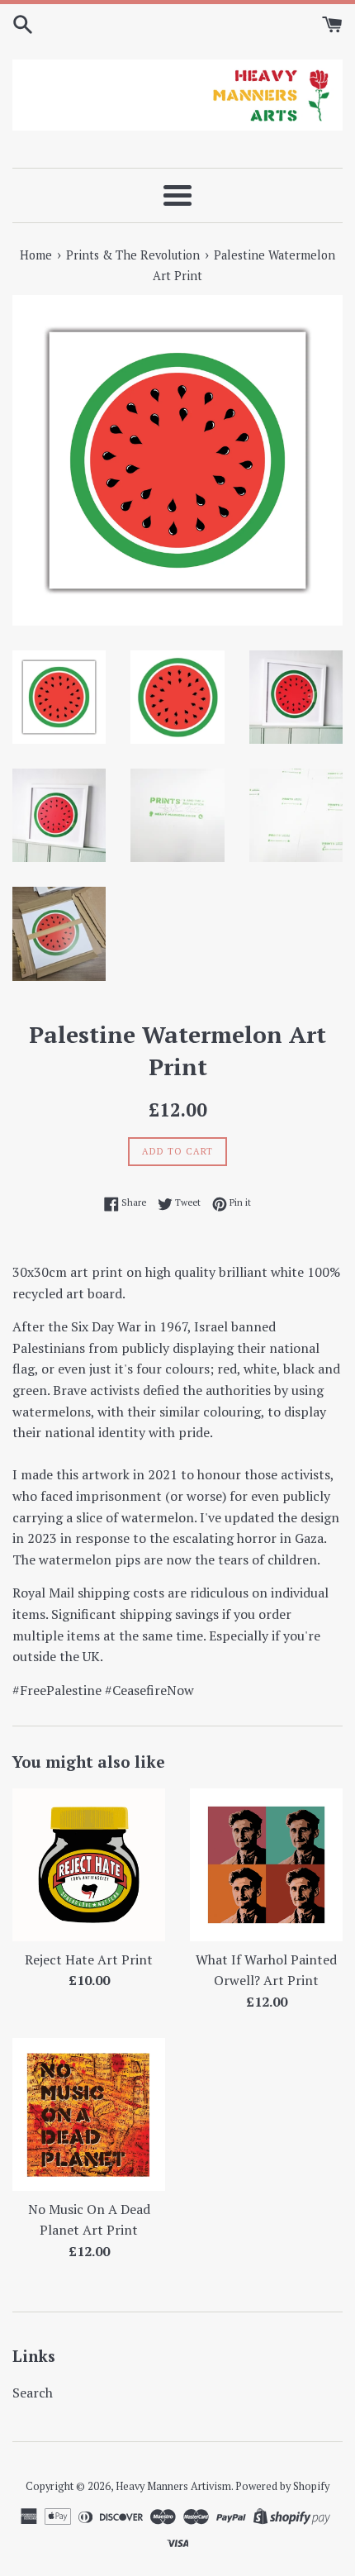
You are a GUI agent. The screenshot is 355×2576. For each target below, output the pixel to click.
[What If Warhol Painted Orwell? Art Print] (266, 1865)
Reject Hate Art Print (89, 1959)
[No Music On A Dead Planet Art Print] (89, 2114)
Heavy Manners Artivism (173, 2486)
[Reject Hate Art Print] (89, 1865)
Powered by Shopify (282, 2486)
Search (33, 2393)
